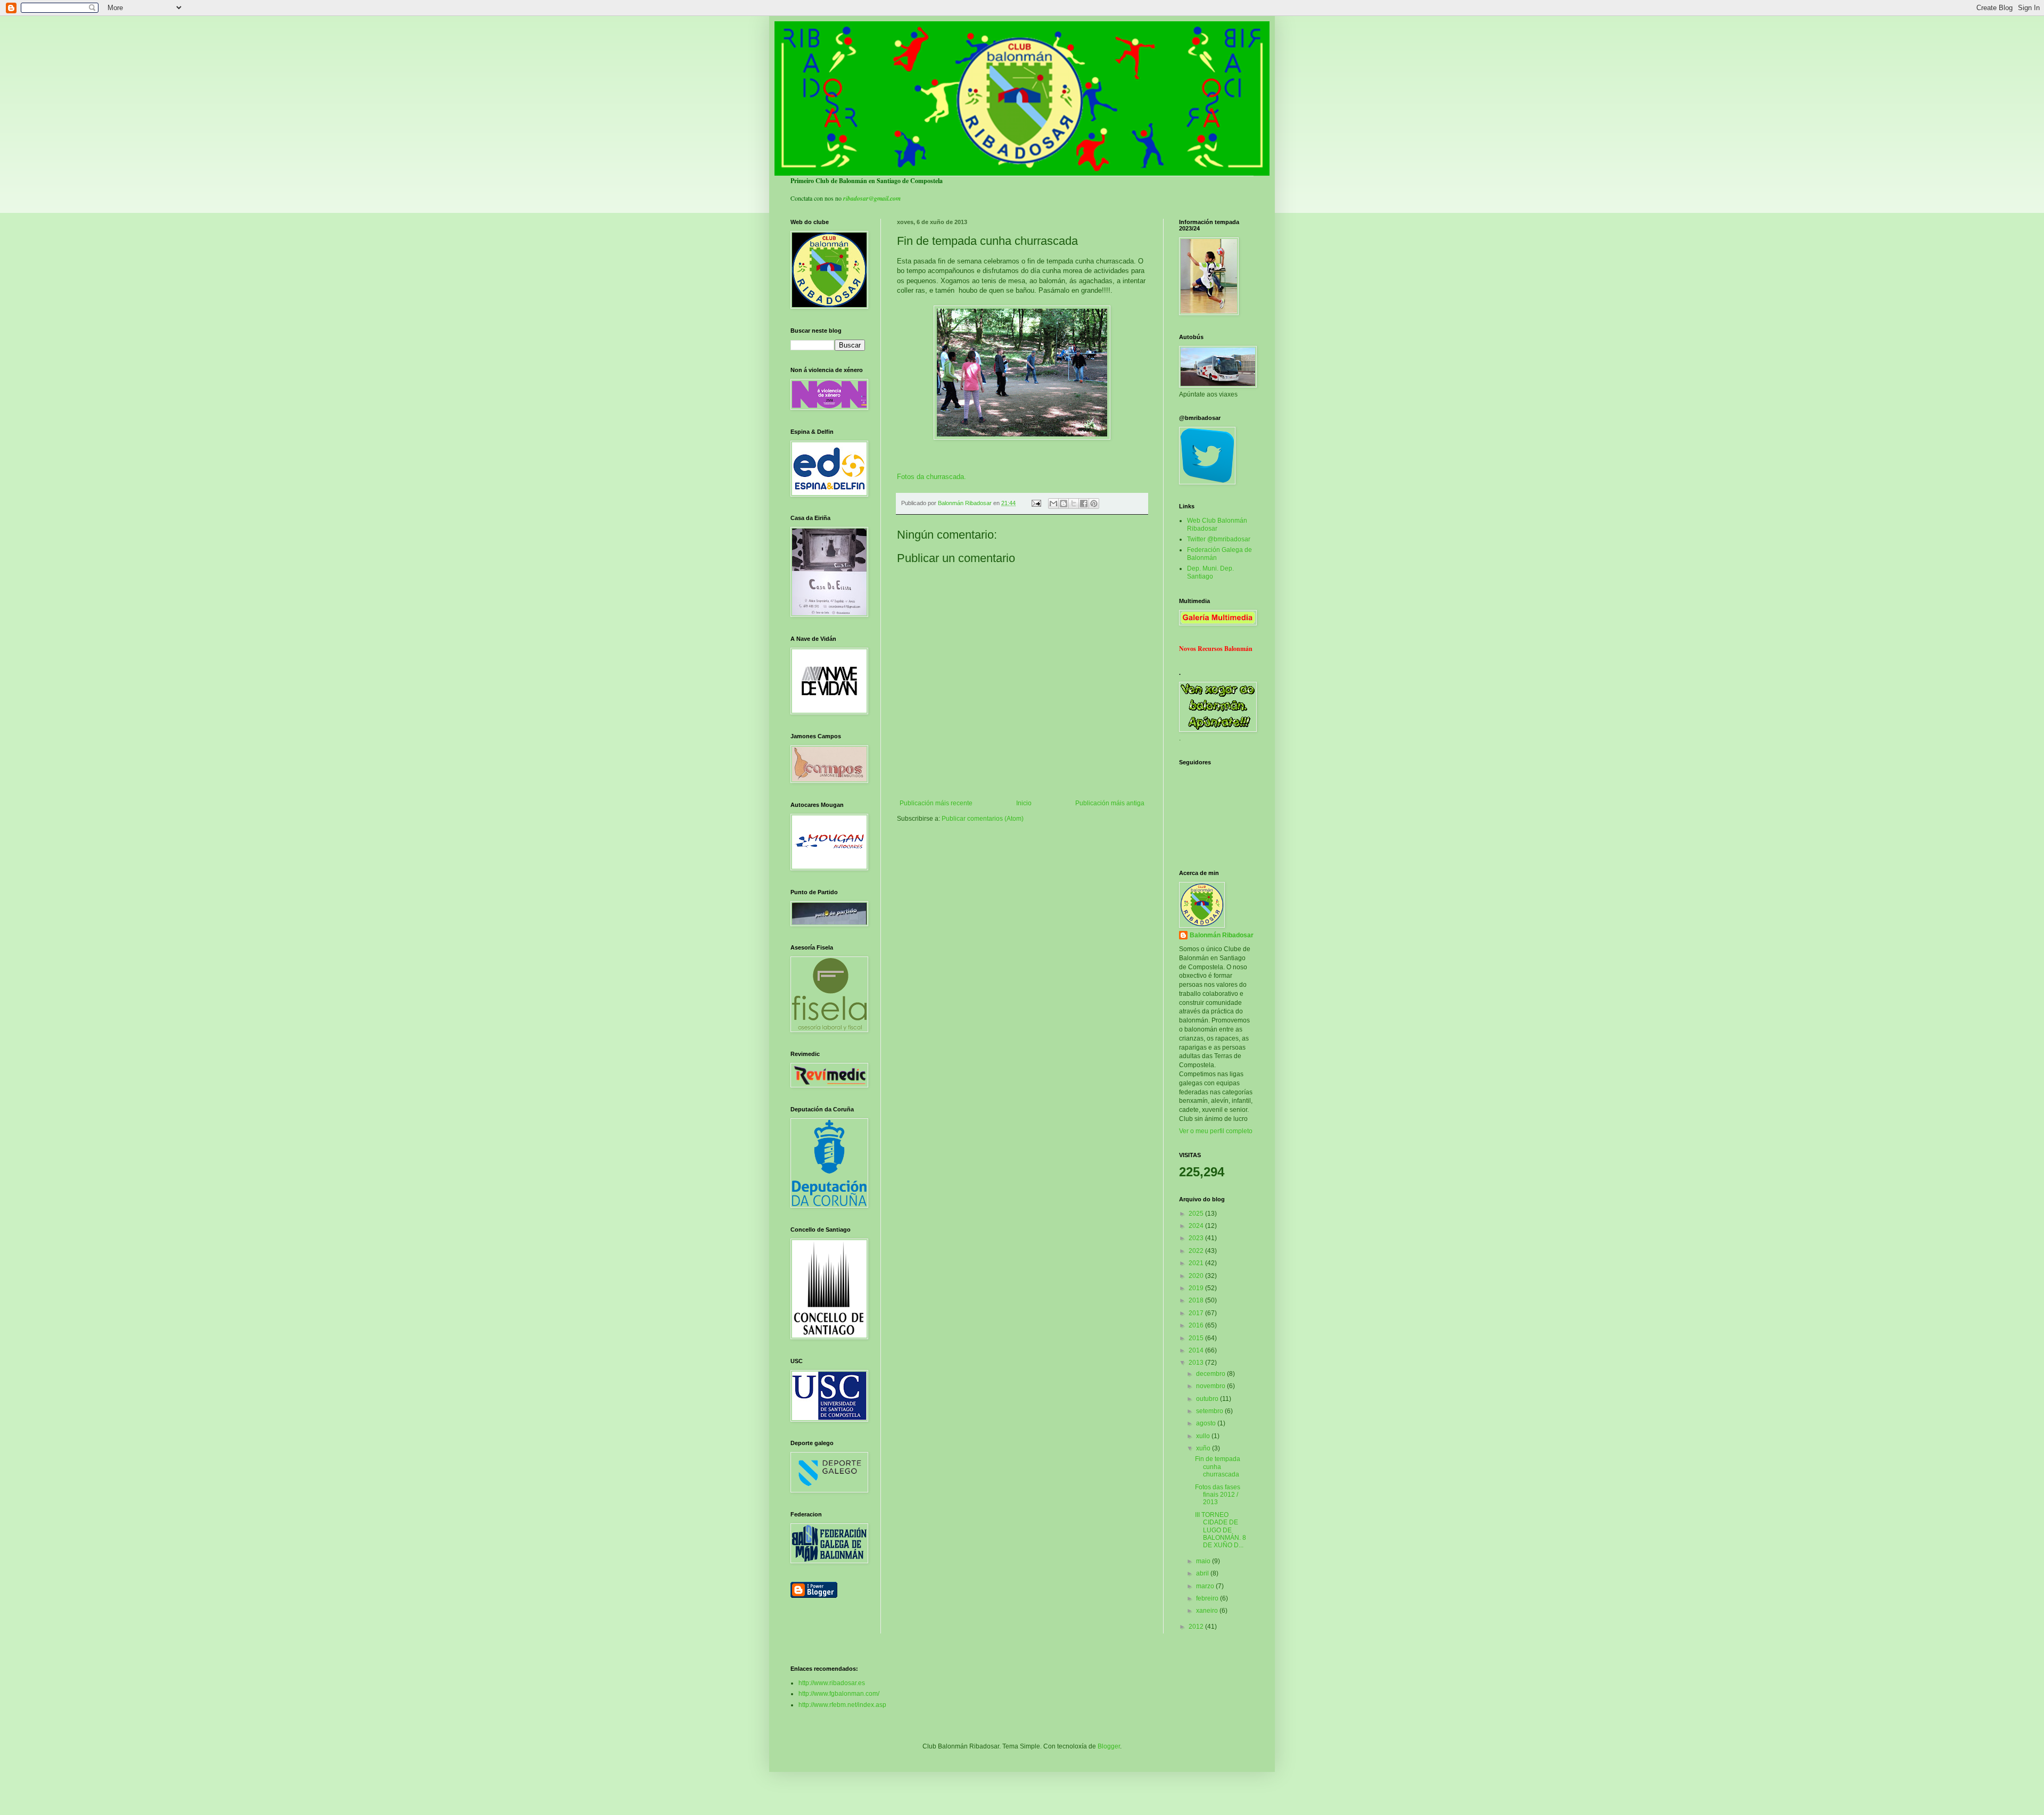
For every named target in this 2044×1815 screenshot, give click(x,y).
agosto (1207, 1423)
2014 (1197, 1350)
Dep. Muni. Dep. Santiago (1210, 572)
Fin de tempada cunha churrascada (1218, 1467)
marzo (1206, 1586)
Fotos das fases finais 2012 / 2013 (1218, 1495)
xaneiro (1208, 1611)
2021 (1197, 1263)
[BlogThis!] (1064, 504)
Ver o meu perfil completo (1216, 1131)
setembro (1210, 1411)
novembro (1211, 1386)
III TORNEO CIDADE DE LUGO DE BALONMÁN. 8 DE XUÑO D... (1221, 1530)
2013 (1197, 1363)
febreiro (1208, 1598)
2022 (1197, 1251)
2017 (1197, 1313)
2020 (1197, 1276)
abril (1203, 1573)
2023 (1197, 1238)
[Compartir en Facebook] (1084, 504)
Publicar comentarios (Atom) (983, 819)
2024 (1197, 1226)
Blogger (1109, 1746)
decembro (1211, 1374)
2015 (1197, 1338)
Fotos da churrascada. (932, 477)
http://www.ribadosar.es (832, 1683)
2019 (1197, 1288)
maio (1204, 1561)
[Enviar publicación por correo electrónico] (1036, 503)
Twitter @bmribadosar (1219, 539)
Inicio (1024, 803)
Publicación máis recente (936, 803)
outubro (1208, 1399)
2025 (1197, 1214)
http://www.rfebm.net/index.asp (842, 1705)
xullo (1204, 1436)
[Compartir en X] (1074, 504)
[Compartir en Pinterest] (1094, 504)
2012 (1197, 1627)
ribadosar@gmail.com (872, 198)
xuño (1204, 1448)
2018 (1197, 1300)
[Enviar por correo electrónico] (1053, 504)
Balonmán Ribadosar (1222, 935)
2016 (1197, 1325)
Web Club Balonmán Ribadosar (1217, 524)
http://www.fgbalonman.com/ (839, 1694)
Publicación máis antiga (1110, 803)
